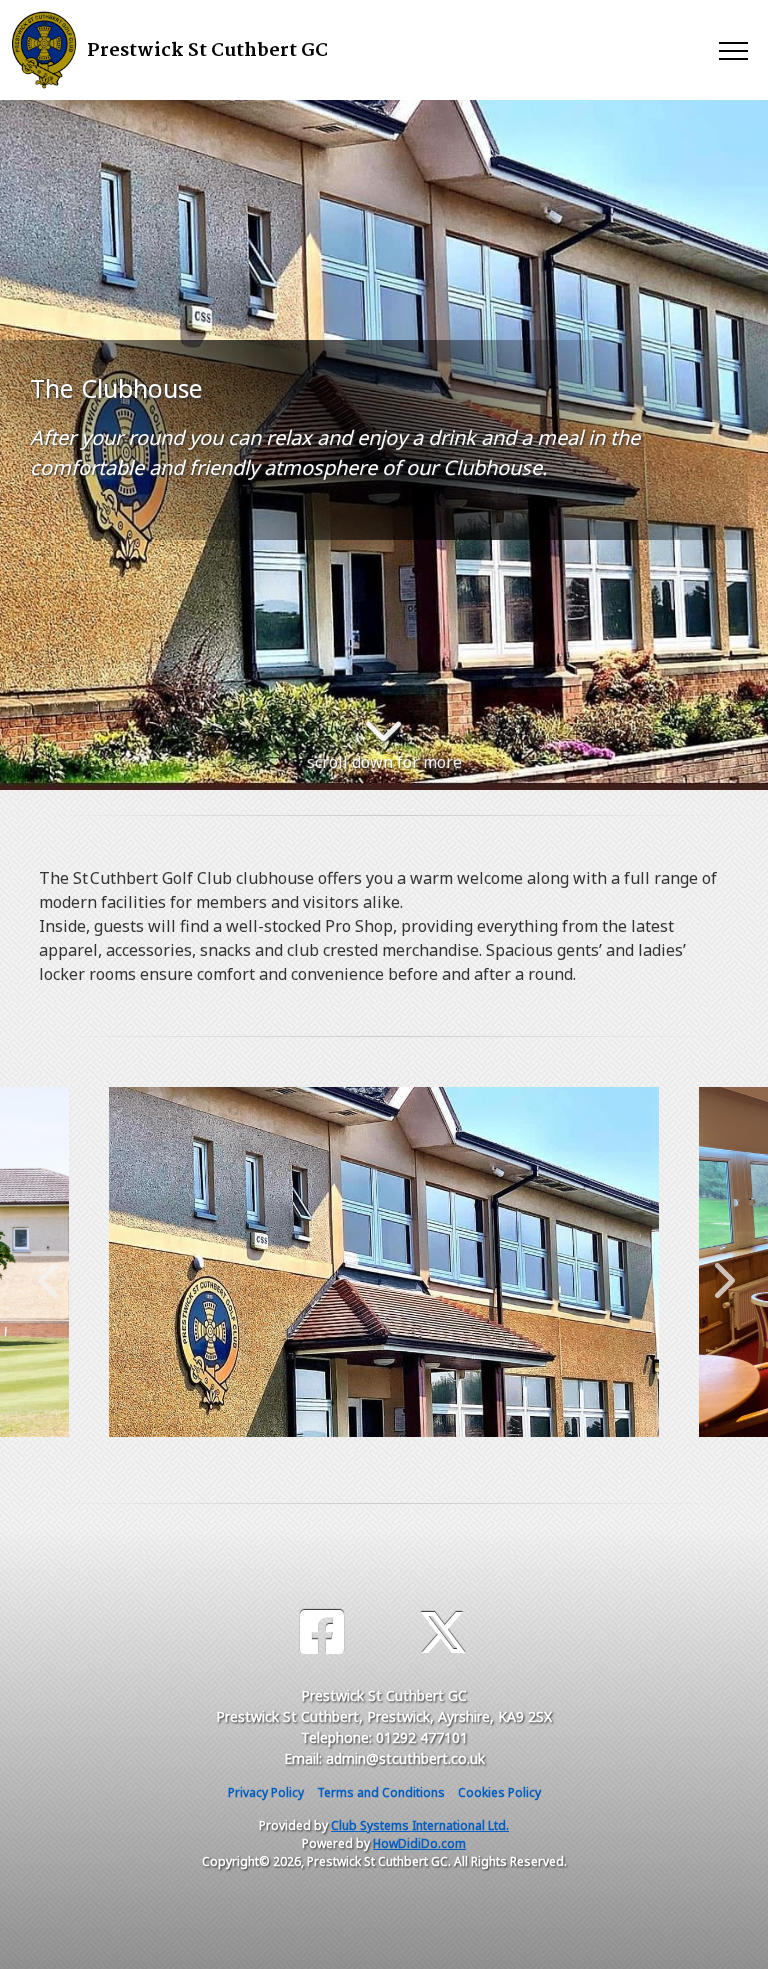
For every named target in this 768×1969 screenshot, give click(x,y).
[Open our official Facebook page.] (322, 1632)
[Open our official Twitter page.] (443, 1632)
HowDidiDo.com (419, 1843)
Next (720, 1270)
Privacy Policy (266, 1792)
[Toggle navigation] (732, 50)
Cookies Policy (499, 1792)
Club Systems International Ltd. (420, 1825)
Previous (48, 1270)
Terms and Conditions (381, 1792)
